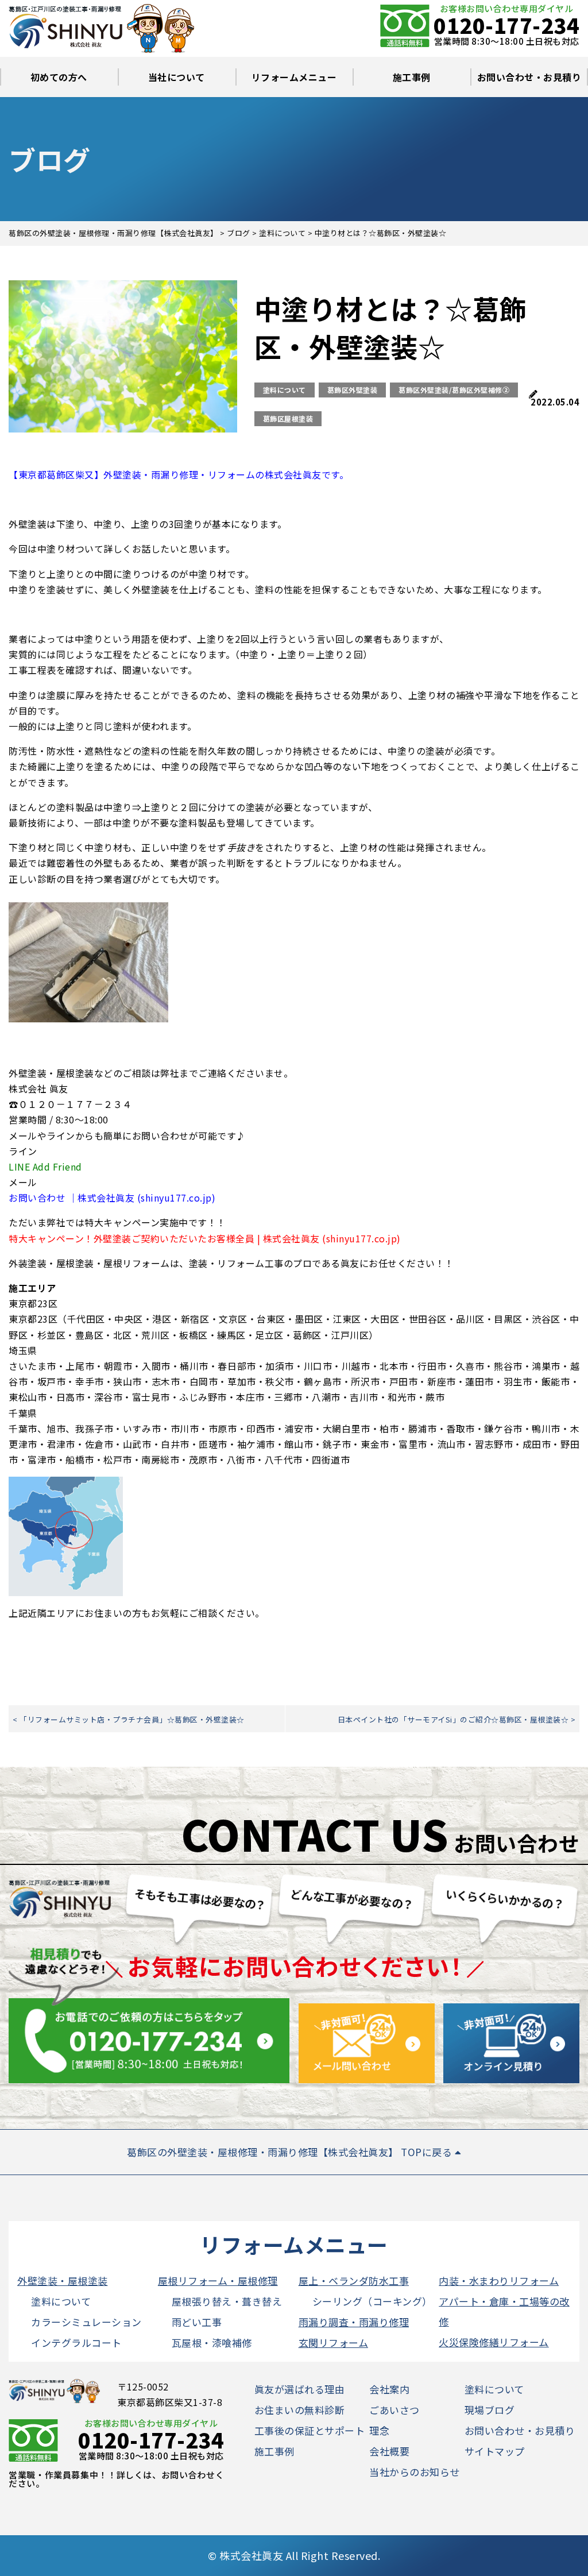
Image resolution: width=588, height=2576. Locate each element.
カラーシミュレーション (86, 2322)
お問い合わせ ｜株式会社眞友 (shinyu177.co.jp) (112, 1198)
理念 (379, 2430)
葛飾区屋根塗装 (288, 418)
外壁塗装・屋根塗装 (63, 2280)
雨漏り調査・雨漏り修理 (354, 2322)
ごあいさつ (394, 2410)
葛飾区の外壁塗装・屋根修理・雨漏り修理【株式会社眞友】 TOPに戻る (291, 2152)
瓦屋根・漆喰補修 (212, 2343)
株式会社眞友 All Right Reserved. (300, 2555)
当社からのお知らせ (415, 2472)
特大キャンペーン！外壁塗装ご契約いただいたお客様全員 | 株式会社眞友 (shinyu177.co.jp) (205, 1238)
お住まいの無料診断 (300, 2410)
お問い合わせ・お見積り (529, 77)
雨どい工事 (197, 2322)
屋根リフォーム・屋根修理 (218, 2280)
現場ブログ (490, 2410)
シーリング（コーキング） (372, 2301)
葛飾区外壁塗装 (353, 390)
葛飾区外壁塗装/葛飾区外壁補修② (454, 390)
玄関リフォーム (334, 2343)
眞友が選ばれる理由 (300, 2389)
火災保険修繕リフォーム (494, 2342)
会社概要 (389, 2451)
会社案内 (389, 2389)
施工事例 (412, 77)
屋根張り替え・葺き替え (227, 2301)
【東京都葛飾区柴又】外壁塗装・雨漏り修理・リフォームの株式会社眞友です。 (179, 474)
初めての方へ (59, 77)
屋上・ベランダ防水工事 (354, 2280)
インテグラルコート (76, 2343)
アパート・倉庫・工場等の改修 (504, 2311)
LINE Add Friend (45, 1167)
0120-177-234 (506, 25)
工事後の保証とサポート (310, 2430)
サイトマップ (495, 2451)
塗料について (285, 390)
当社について (177, 77)
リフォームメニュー (294, 77)
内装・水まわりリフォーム (499, 2280)
